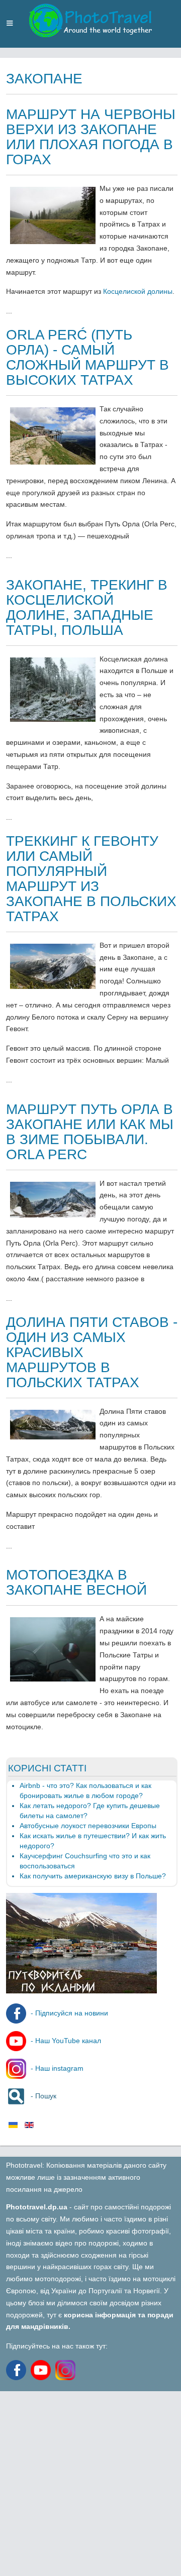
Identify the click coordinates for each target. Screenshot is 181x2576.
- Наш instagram (56, 2068)
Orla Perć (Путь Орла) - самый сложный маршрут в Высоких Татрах (87, 357)
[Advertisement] (90, 2482)
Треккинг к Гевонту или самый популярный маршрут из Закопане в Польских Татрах (91, 879)
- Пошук (42, 2096)
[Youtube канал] (43, 2370)
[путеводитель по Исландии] (81, 1991)
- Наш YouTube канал (65, 2041)
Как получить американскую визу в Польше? (93, 1876)
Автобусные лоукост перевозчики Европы (88, 1826)
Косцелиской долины (138, 291)
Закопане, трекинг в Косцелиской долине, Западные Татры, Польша (87, 607)
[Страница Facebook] (17, 2370)
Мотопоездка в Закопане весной (76, 1582)
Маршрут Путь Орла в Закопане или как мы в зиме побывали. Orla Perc (90, 1132)
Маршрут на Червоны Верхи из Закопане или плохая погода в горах (91, 137)
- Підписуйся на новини (68, 2013)
